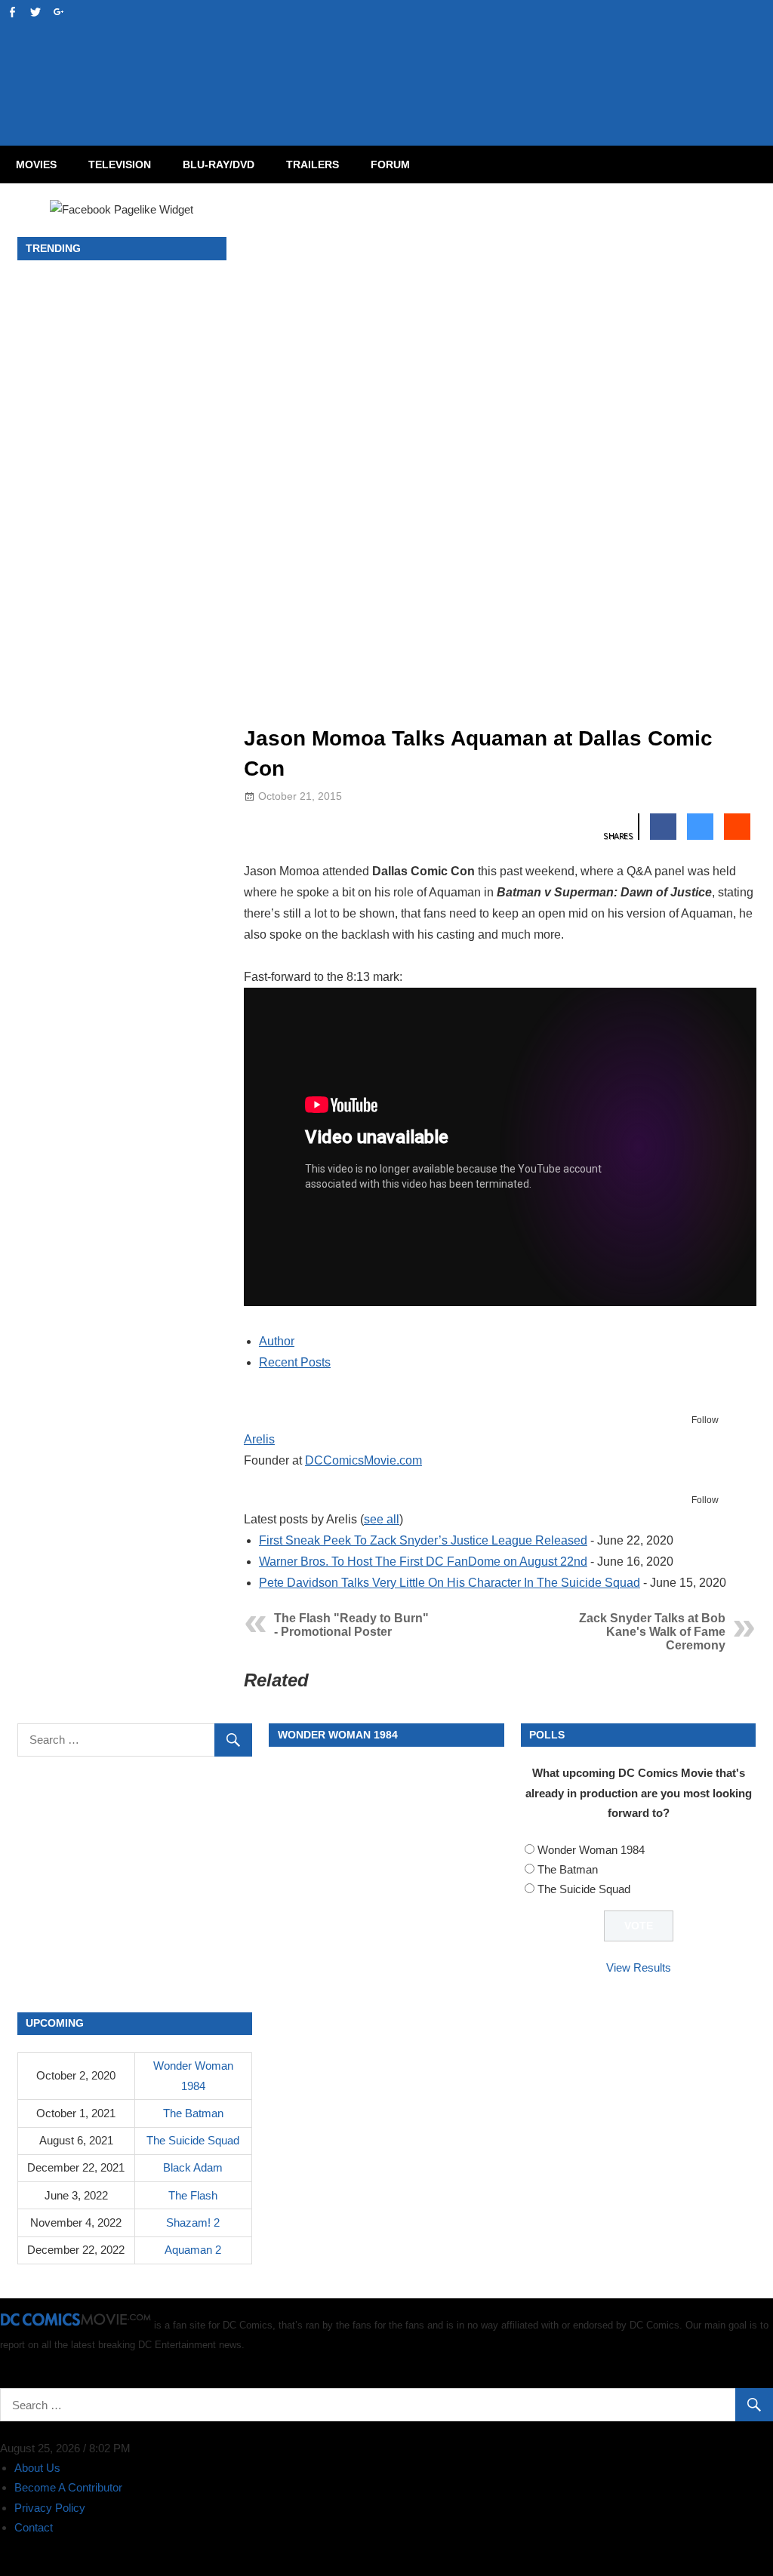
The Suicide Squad (584, 1889)
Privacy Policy (50, 2508)
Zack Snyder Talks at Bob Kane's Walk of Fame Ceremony (652, 1632)
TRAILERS (313, 164)
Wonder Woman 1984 (591, 1850)
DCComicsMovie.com (363, 1460)
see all (382, 1519)
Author (277, 1341)
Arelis (259, 1439)
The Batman (568, 1869)
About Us (37, 2468)
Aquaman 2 (193, 2250)
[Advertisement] (447, 57)
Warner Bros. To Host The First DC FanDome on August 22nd (423, 1562)
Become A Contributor (68, 2487)
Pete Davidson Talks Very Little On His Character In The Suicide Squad (450, 1583)
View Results (639, 1967)
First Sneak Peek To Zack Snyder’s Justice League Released (423, 1540)
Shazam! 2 (193, 2222)
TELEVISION (120, 164)
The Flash (193, 2195)
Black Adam (193, 2167)
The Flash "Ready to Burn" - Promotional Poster (351, 1625)
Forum (390, 164)
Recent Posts (295, 1362)
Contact (34, 2527)
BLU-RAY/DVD (219, 164)
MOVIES (36, 164)
